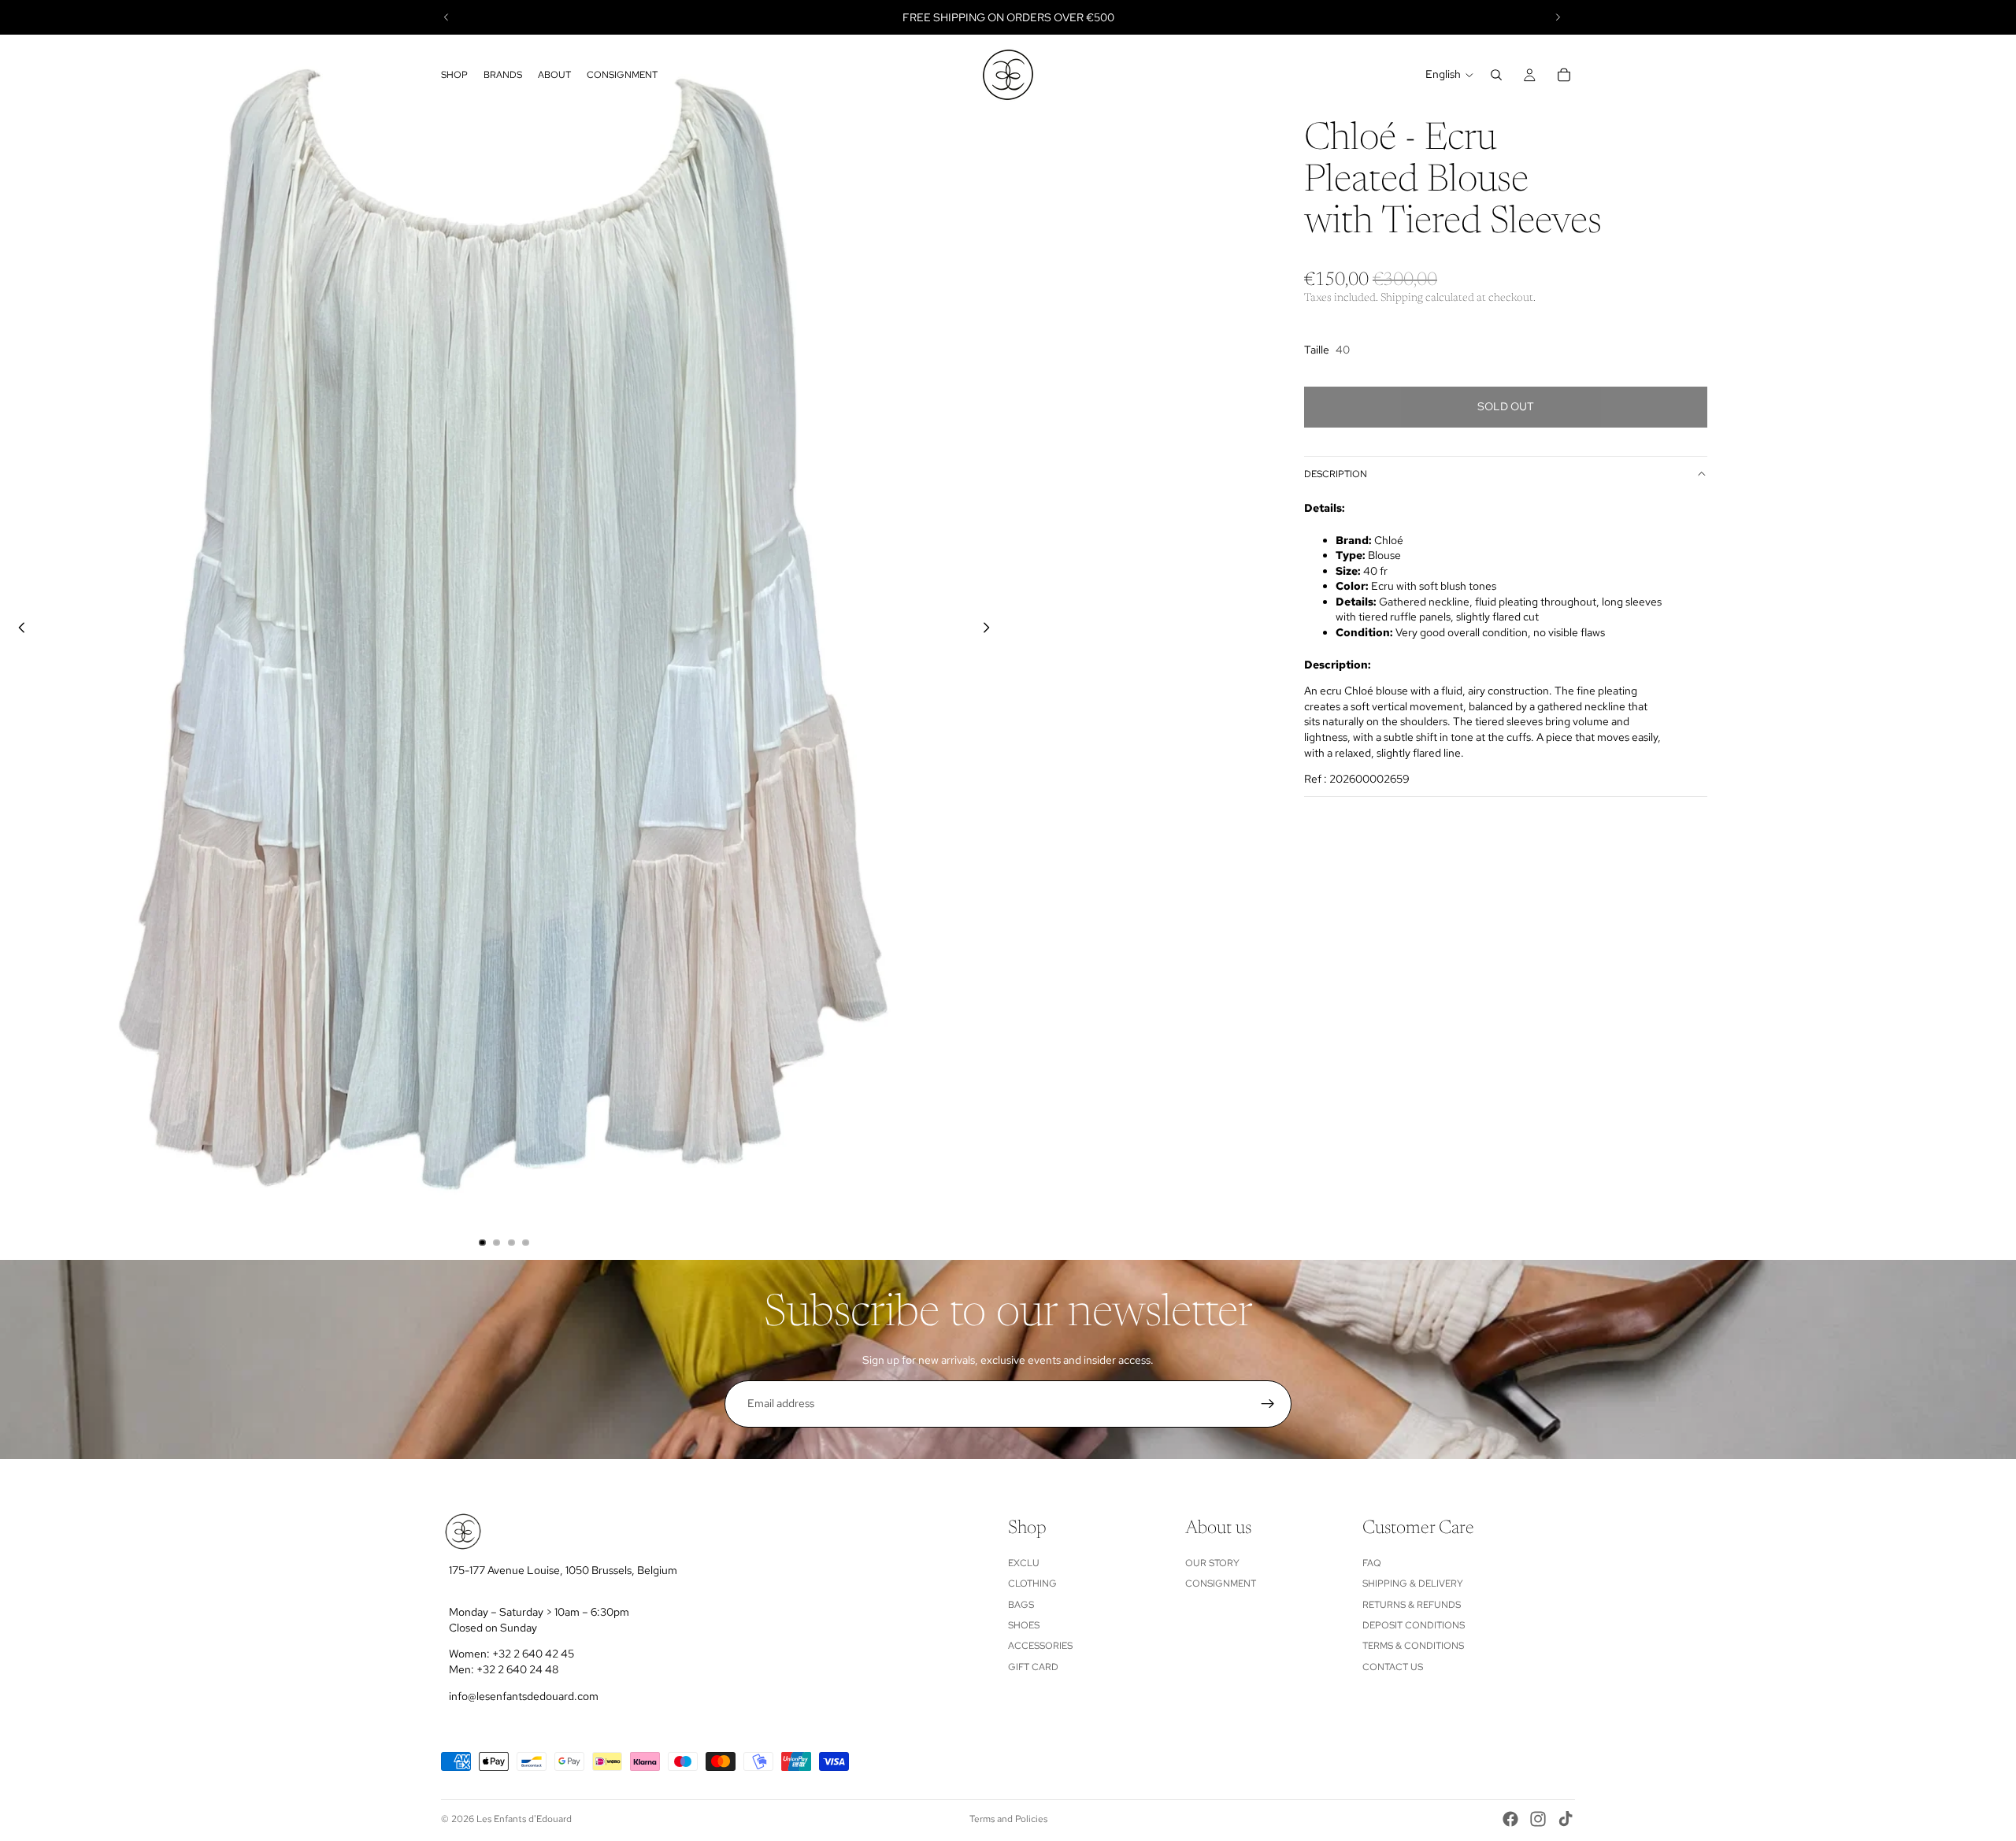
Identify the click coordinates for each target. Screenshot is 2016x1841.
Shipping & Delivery (1413, 1584)
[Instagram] (1538, 1819)
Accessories (1040, 1647)
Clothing (1032, 1584)
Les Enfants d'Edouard (524, 1819)
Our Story (1212, 1563)
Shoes (1024, 1625)
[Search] (1496, 75)
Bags (1021, 1605)
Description (1336, 474)
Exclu (1024, 1563)
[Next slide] (1558, 17)
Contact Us (1393, 1667)
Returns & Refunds (1412, 1605)
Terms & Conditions (1413, 1647)
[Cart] (1564, 75)
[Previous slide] (447, 17)
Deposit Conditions (1414, 1625)
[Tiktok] (1566, 1819)
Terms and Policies (1008, 1819)
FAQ (1372, 1563)
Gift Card (1033, 1667)
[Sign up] (1268, 1404)
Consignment (1221, 1584)
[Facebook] (1510, 1819)
